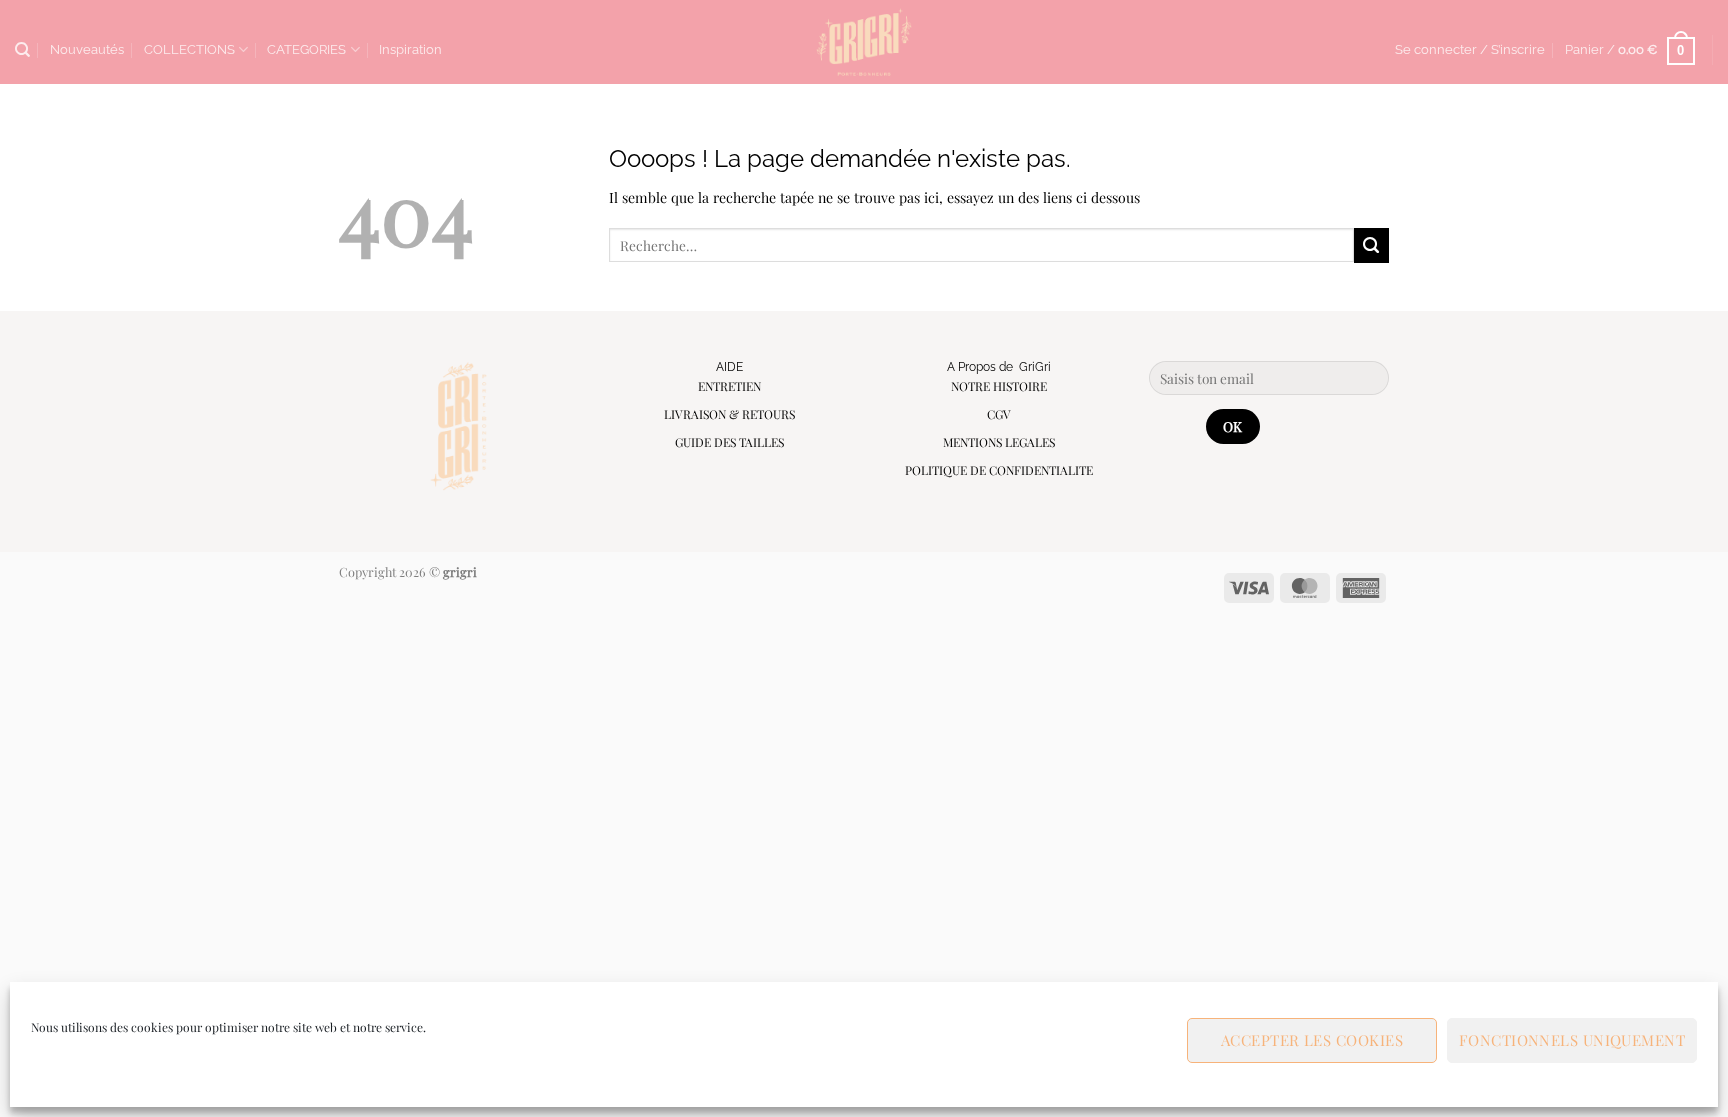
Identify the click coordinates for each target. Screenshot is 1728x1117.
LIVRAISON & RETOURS (729, 414)
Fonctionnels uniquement (1572, 1040)
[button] (1470, 50)
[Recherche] (22, 50)
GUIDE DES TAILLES (729, 442)
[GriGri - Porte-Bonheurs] (864, 42)
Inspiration (410, 49)
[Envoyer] (1371, 245)
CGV (999, 414)
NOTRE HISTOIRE (999, 386)
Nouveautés (87, 49)
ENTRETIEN (729, 386)
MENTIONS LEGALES (999, 442)
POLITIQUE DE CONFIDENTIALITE (999, 470)
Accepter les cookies (1312, 1040)
